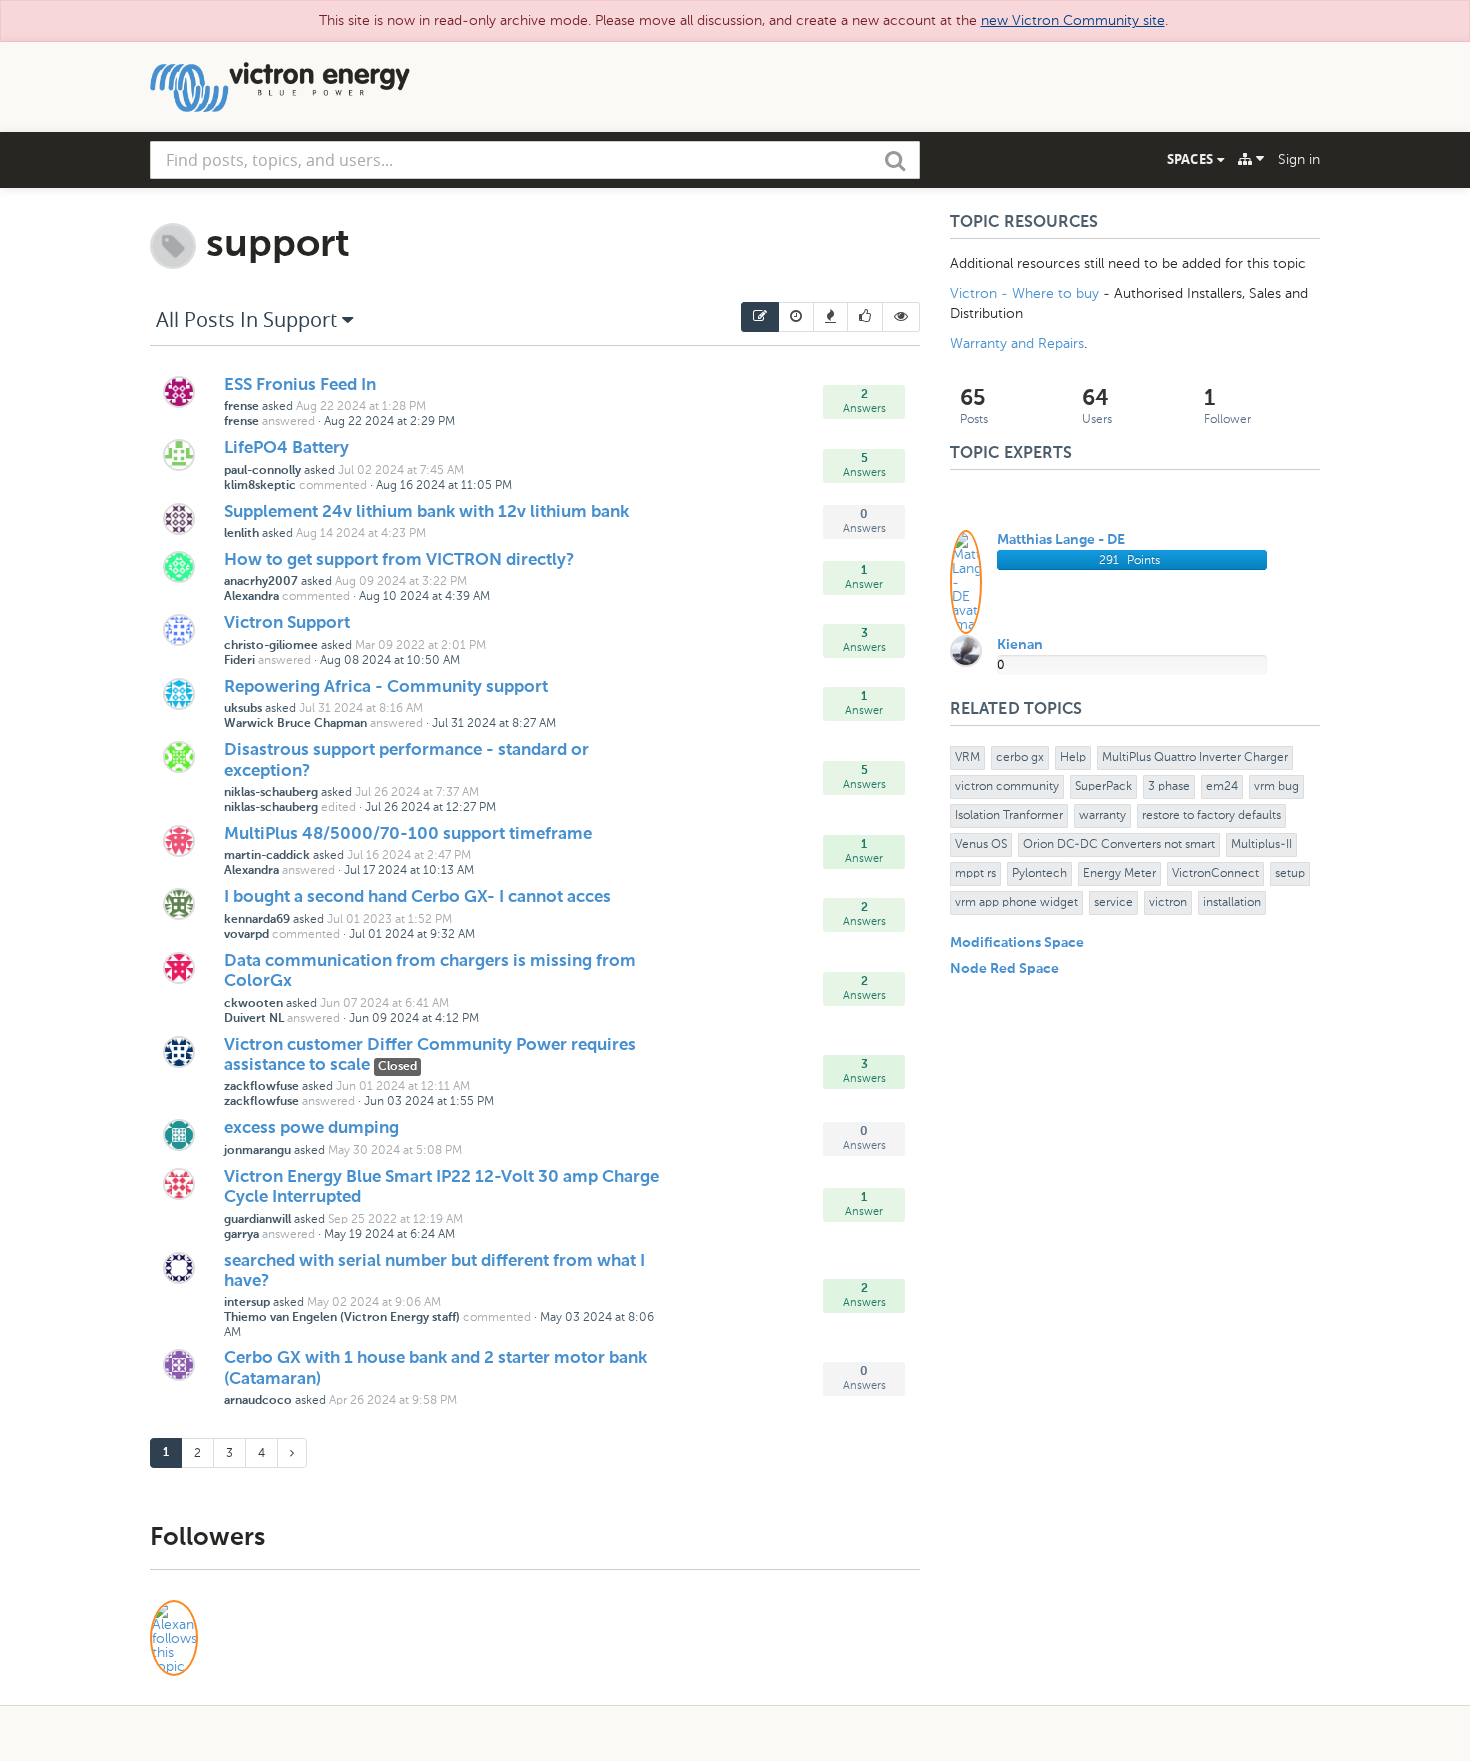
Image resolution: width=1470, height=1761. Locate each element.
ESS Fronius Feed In (300, 385)
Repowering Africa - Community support (386, 687)
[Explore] (1251, 159)
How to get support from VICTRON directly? (399, 560)
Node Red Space (1004, 969)
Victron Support (287, 623)
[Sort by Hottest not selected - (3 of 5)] (831, 317)
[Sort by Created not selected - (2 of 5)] (796, 317)
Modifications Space (1017, 943)
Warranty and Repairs (1017, 343)
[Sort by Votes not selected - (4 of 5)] (865, 317)
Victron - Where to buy (1024, 293)
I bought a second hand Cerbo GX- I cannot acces (417, 897)
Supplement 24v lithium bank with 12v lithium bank (426, 512)
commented (333, 485)
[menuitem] (760, 317)
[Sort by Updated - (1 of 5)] (760, 317)
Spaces (1192, 159)
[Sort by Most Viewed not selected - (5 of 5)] (901, 317)
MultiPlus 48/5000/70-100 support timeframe (408, 834)
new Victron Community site (1073, 20)
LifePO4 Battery (286, 448)
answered (288, 421)
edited (338, 807)
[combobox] (535, 160)
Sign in (1299, 159)
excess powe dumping (311, 1128)
